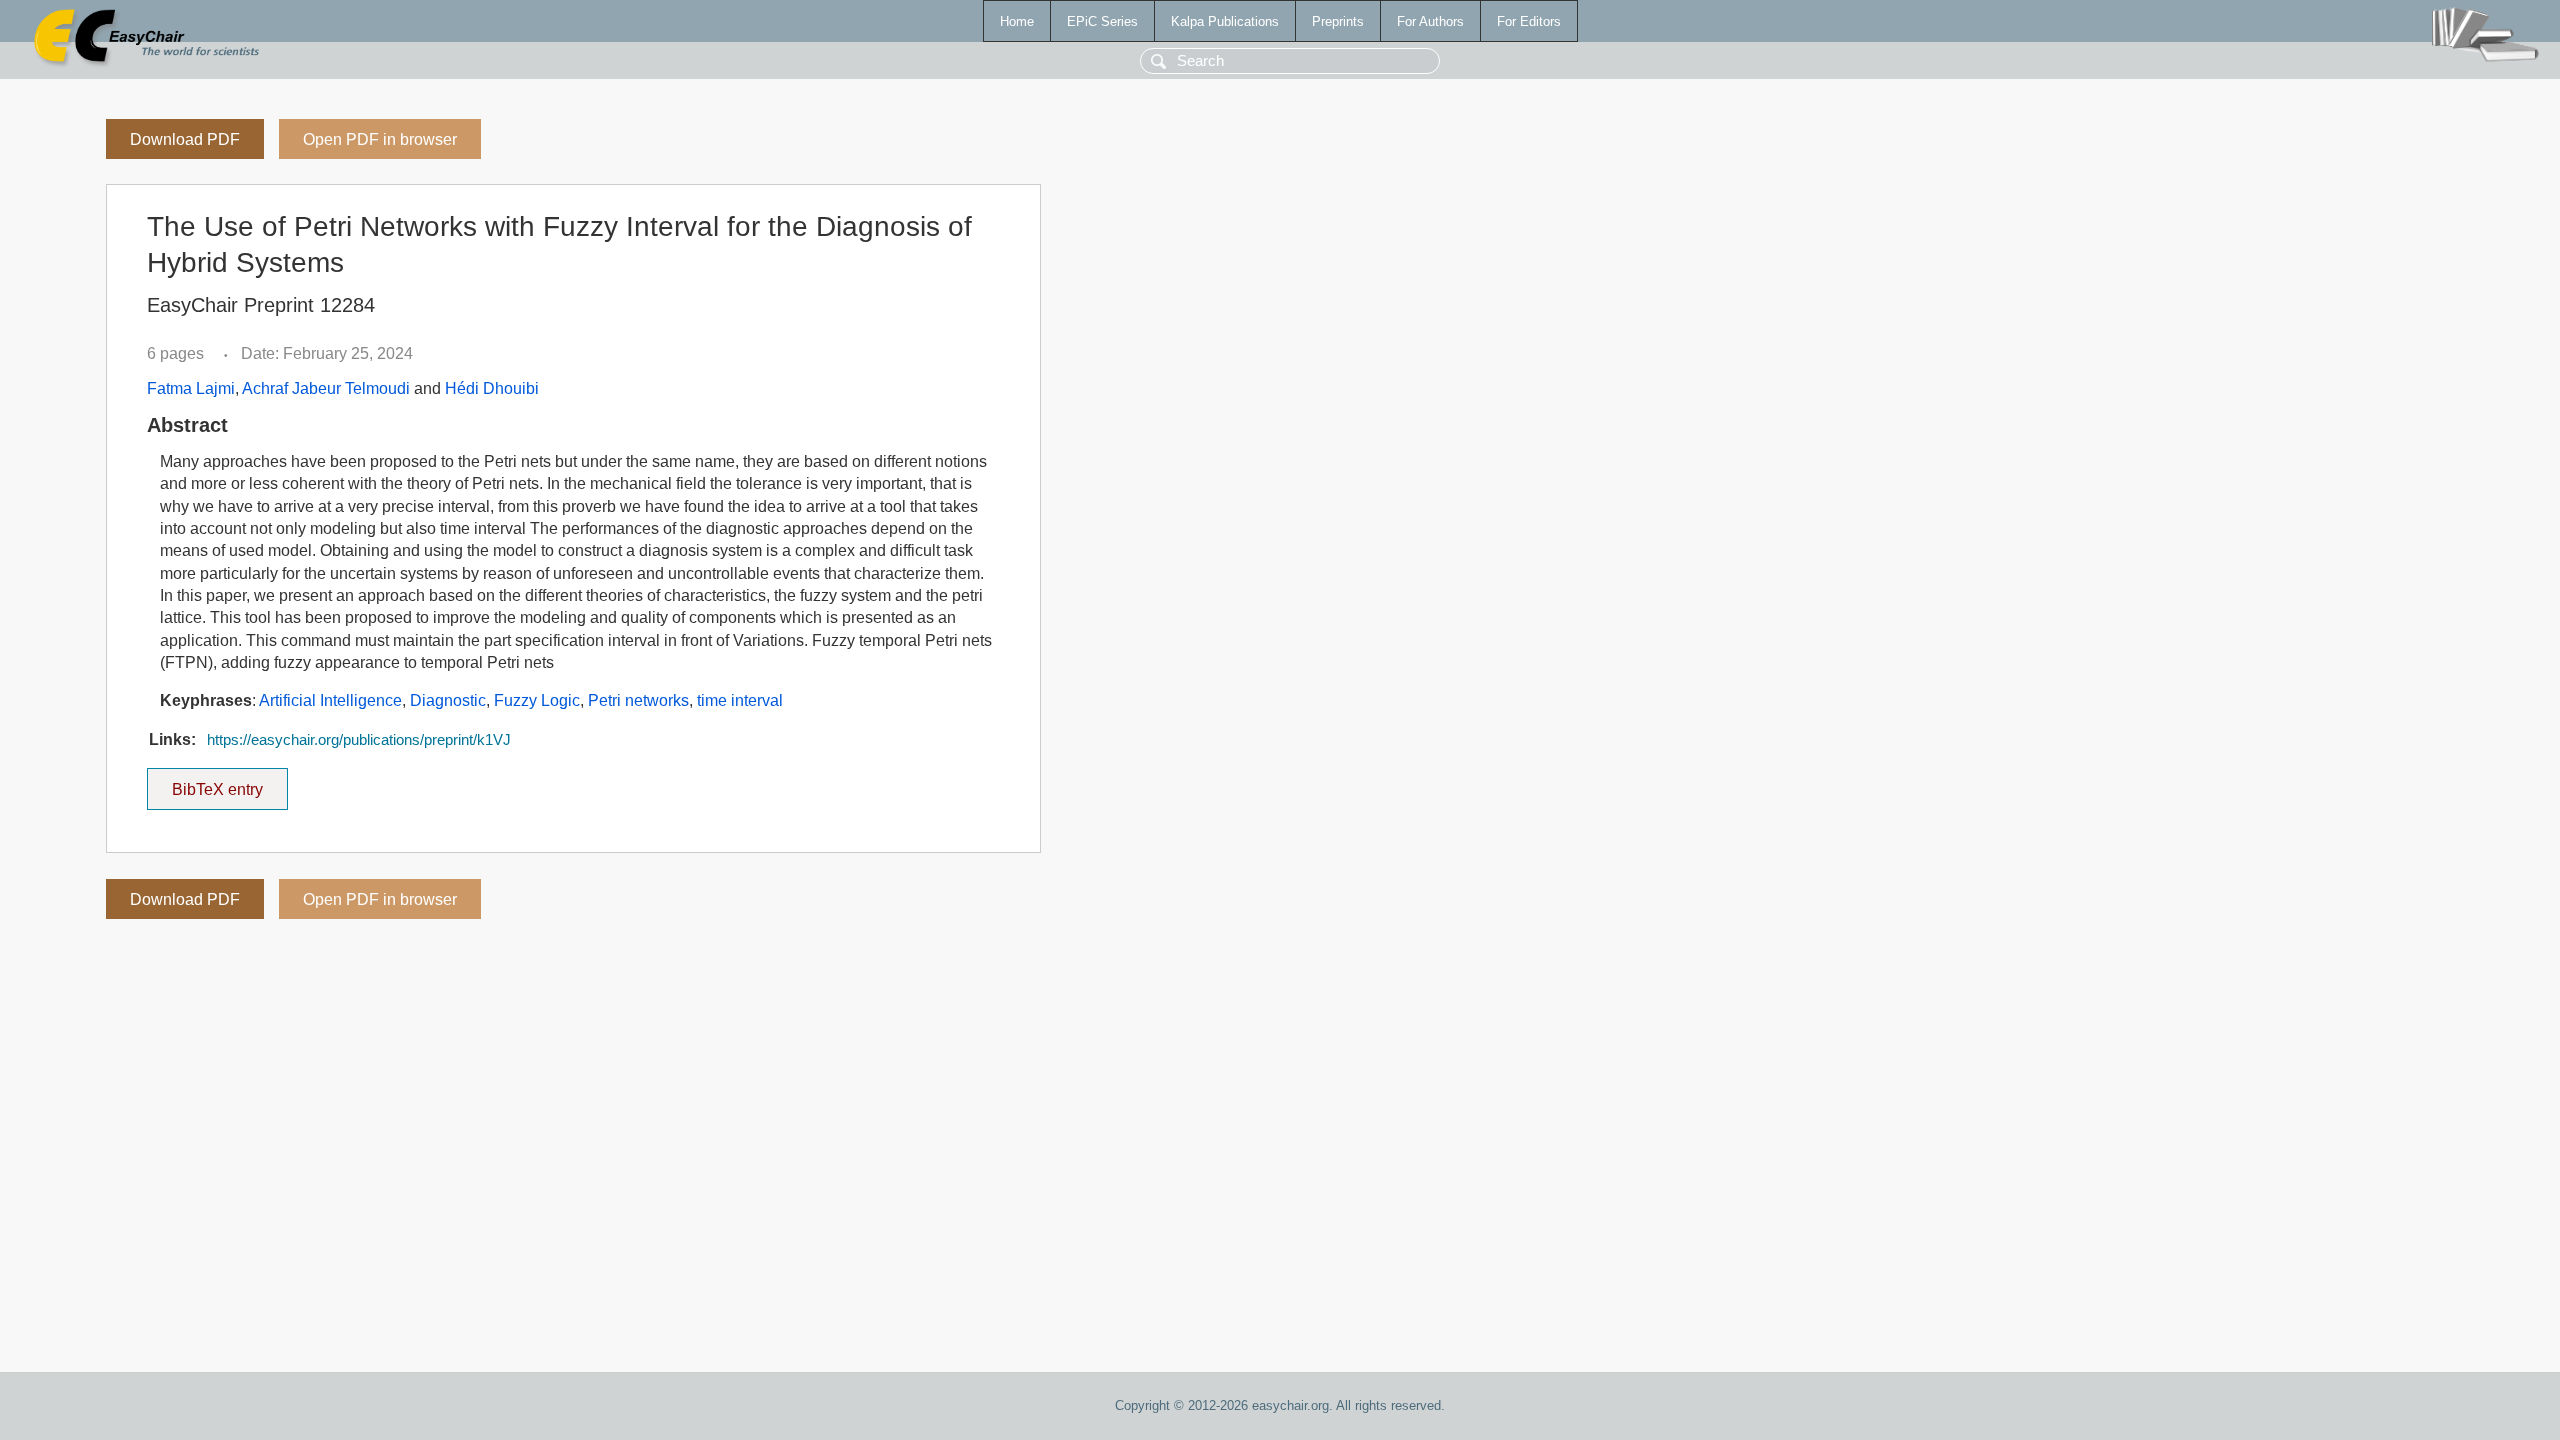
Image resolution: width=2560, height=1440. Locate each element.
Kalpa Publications (1225, 21)
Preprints (1338, 21)
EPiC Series (1102, 21)
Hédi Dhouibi (492, 388)
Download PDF (185, 139)
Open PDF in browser (380, 139)
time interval (740, 700)
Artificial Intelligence (330, 700)
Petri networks (638, 700)
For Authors (1430, 21)
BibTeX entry (230, 783)
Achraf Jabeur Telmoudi (326, 388)
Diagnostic (448, 700)
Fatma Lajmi (191, 388)
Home (1017, 21)
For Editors (1529, 21)
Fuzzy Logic (537, 700)
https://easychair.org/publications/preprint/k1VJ (359, 740)
